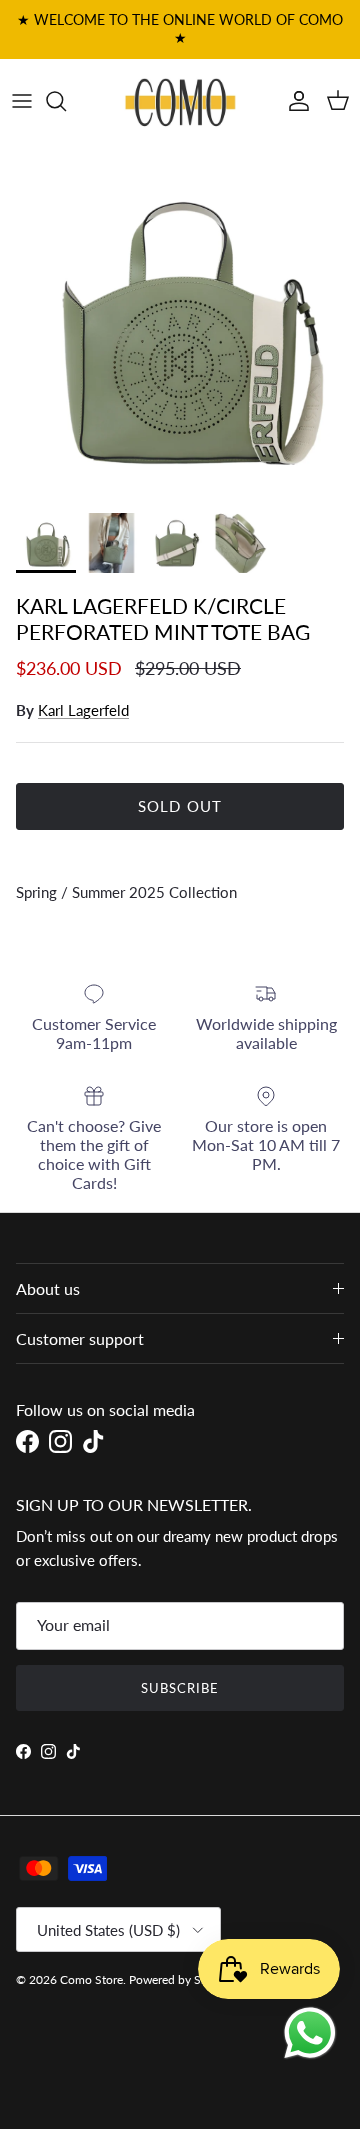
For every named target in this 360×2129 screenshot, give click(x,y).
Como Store (91, 1979)
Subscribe (180, 1688)
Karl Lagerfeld (83, 710)
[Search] (66, 101)
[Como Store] (180, 101)
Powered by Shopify (182, 1979)
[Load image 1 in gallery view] (180, 323)
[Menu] (22, 101)
